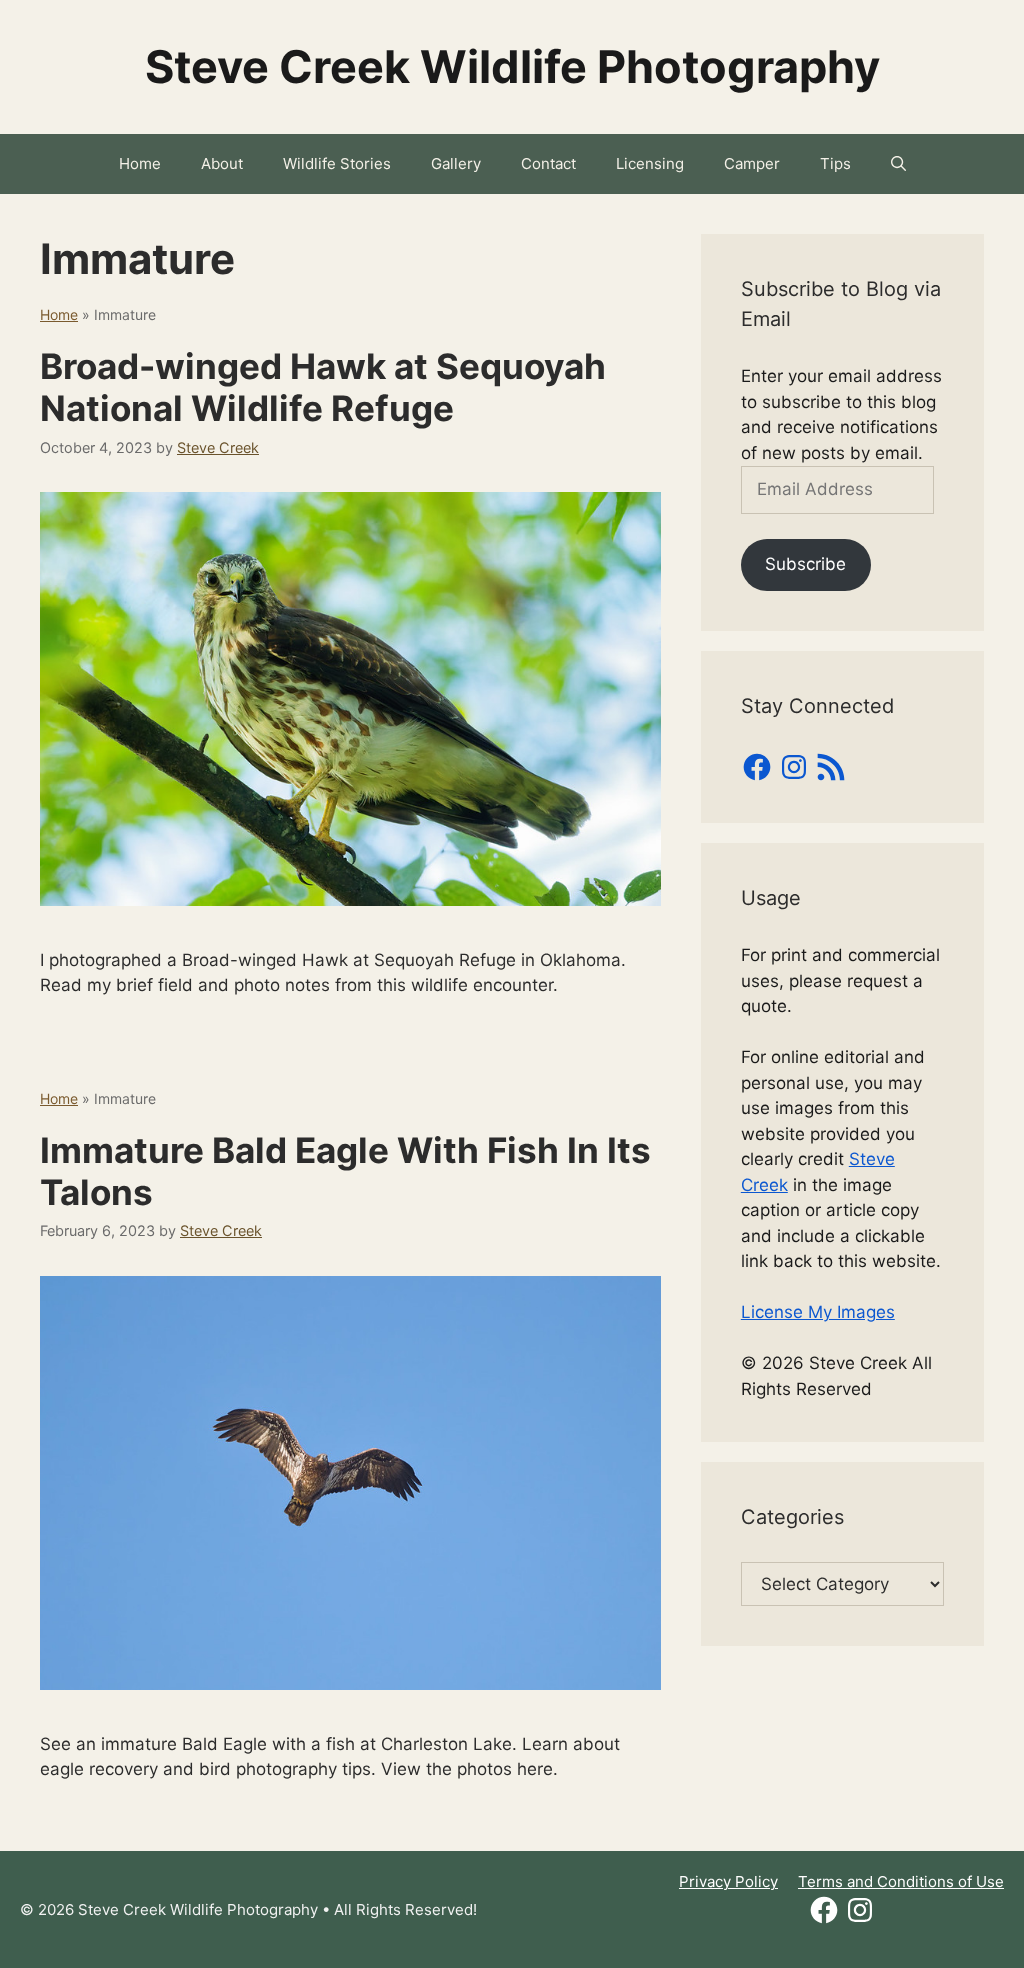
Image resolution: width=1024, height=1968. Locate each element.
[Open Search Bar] (898, 164)
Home (140, 163)
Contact (548, 163)
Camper (752, 163)
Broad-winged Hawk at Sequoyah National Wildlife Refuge (323, 387)
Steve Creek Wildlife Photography (512, 66)
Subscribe (805, 564)
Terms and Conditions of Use (901, 1881)
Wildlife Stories (337, 163)
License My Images (818, 1312)
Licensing (650, 163)
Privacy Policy (728, 1881)
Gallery (456, 163)
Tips (835, 163)
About (222, 163)
